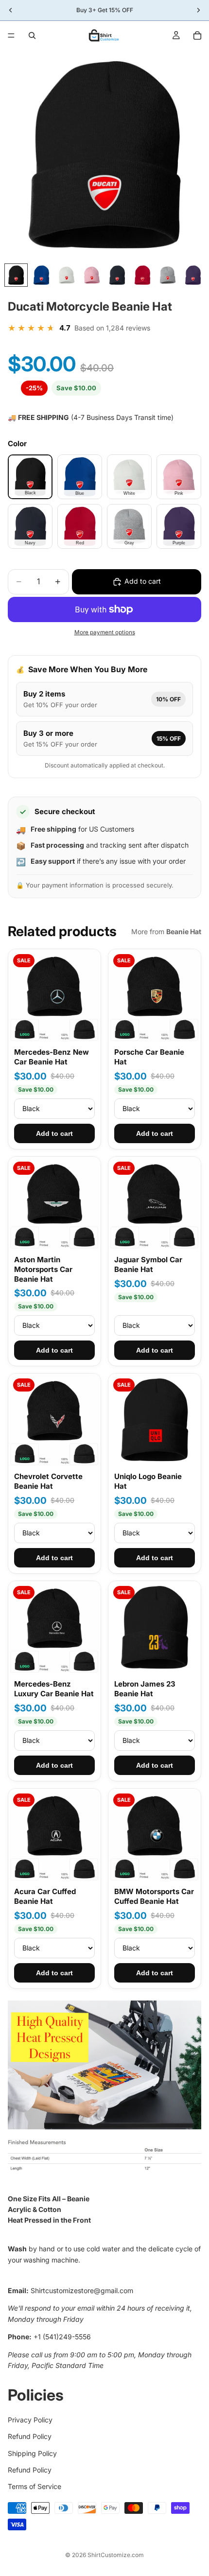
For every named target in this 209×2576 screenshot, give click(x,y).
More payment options (105, 632)
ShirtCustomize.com (116, 2555)
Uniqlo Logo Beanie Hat (148, 1481)
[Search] (32, 35)
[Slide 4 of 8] (92, 275)
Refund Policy (30, 2437)
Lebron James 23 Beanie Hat (145, 1689)
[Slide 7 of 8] (168, 275)
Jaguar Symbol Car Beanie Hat (148, 1264)
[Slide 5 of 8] (117, 275)
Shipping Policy (32, 2453)
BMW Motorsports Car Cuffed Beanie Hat (154, 1896)
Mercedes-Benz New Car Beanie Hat (52, 1057)
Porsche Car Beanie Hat (149, 1057)
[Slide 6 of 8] (142, 275)
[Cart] (197, 35)
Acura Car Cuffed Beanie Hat (45, 1896)
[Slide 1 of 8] (16, 275)
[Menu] (11, 35)
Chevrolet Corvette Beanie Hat (48, 1481)
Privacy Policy (30, 2420)
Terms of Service (35, 2487)
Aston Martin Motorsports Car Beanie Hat (43, 1270)
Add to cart (54, 1133)
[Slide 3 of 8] (67, 275)
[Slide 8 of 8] (193, 275)
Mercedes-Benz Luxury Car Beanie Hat (54, 1689)
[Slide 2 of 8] (41, 275)
